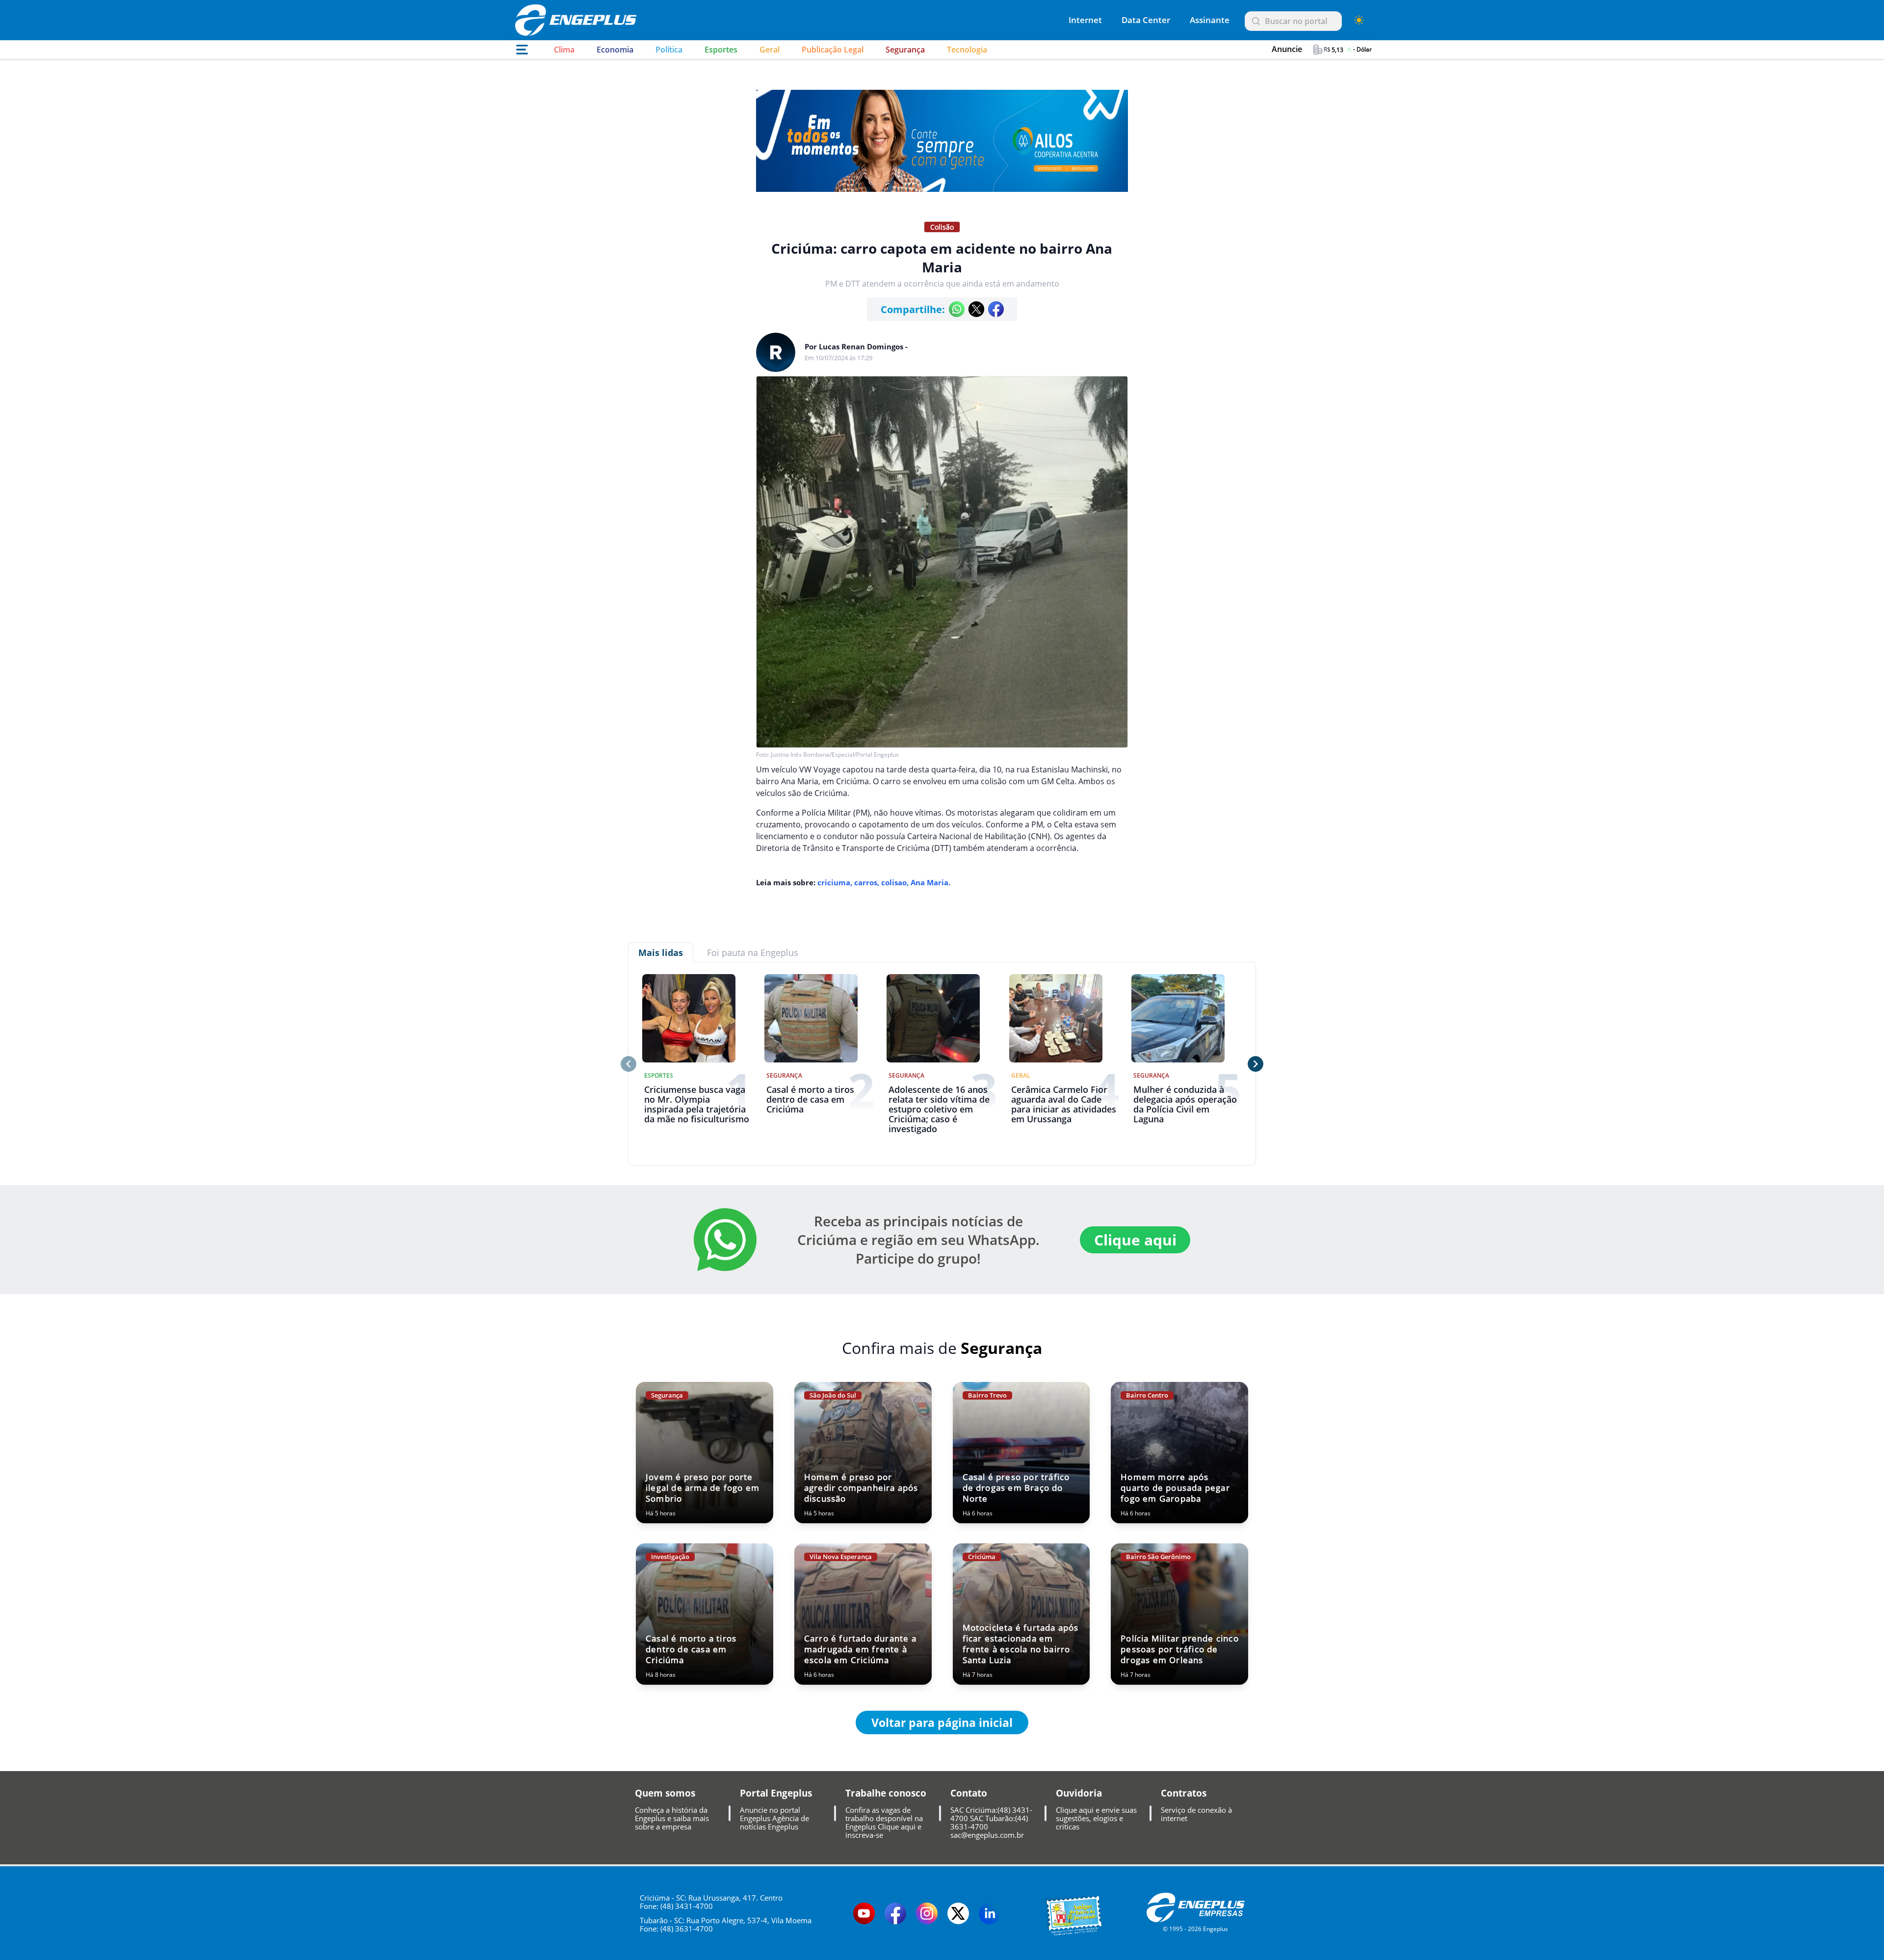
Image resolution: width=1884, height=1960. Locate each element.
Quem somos (665, 1793)
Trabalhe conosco (886, 1793)
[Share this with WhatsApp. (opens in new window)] (957, 309)
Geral (770, 50)
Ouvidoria (1079, 1793)
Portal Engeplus (776, 1793)
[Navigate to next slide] (1256, 1064)
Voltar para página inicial (942, 1722)
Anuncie (1287, 49)
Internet (1085, 20)
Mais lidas (661, 953)
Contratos (1184, 1793)
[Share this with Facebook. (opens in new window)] (996, 309)
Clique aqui (1135, 1240)
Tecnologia (967, 50)
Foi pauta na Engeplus (753, 953)
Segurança (905, 50)
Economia (615, 50)
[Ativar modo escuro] (1359, 20)
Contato (969, 1793)
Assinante (1210, 20)
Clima (564, 50)
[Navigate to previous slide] (628, 1064)
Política (669, 50)
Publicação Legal (833, 50)
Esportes (721, 50)
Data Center (1146, 20)
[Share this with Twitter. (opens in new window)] (976, 309)
